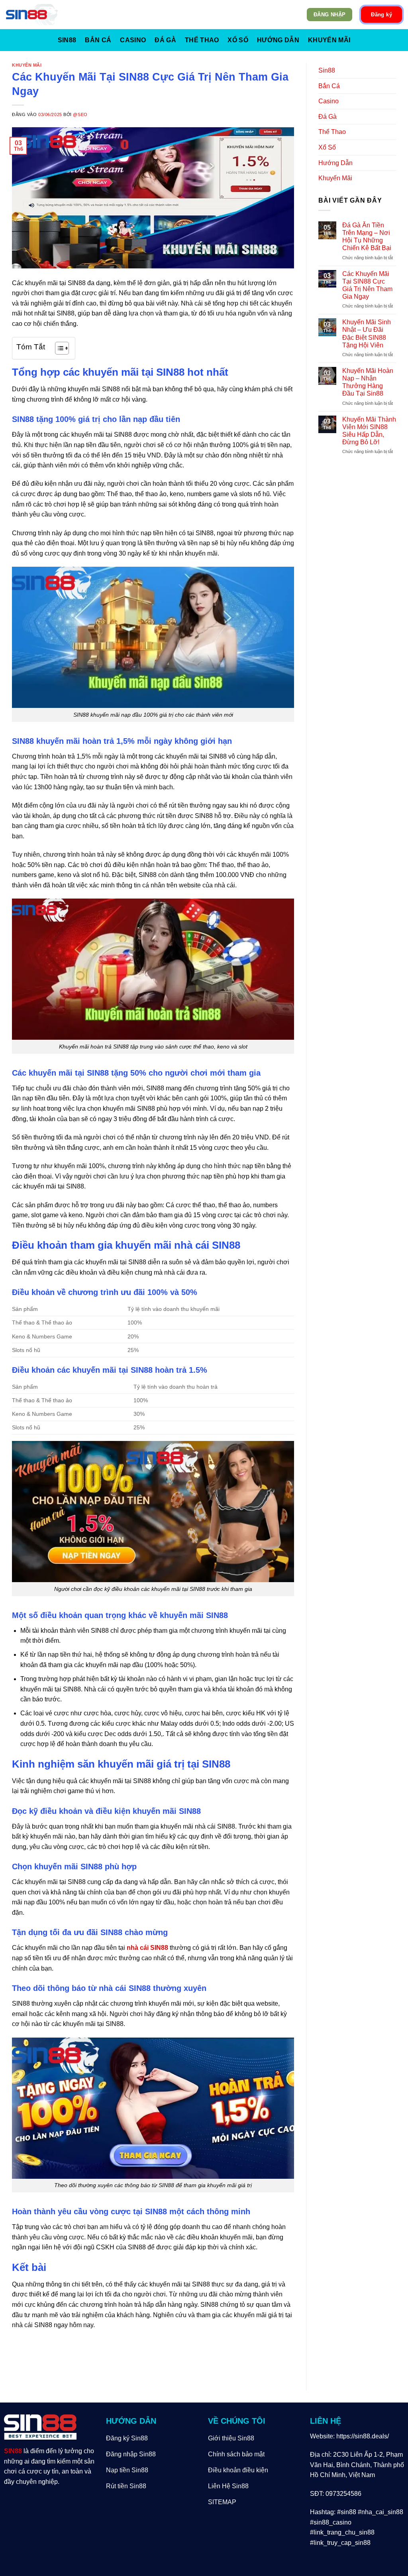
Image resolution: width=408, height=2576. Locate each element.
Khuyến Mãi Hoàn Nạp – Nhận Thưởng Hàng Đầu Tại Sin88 (368, 382)
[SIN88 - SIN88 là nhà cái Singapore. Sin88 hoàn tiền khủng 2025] (32, 15)
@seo (80, 114)
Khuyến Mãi (329, 40)
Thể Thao (202, 40)
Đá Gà (165, 40)
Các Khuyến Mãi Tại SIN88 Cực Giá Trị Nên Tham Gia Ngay (367, 285)
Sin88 (67, 40)
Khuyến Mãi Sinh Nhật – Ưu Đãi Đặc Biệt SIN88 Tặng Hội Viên (367, 334)
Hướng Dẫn (278, 40)
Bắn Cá (98, 40)
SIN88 (13, 2451)
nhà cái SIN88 (147, 1948)
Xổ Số (238, 40)
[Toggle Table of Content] (58, 348)
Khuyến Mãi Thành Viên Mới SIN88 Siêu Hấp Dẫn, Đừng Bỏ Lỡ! (369, 431)
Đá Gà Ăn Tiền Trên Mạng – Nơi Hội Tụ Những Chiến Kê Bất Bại (367, 237)
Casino (133, 40)
